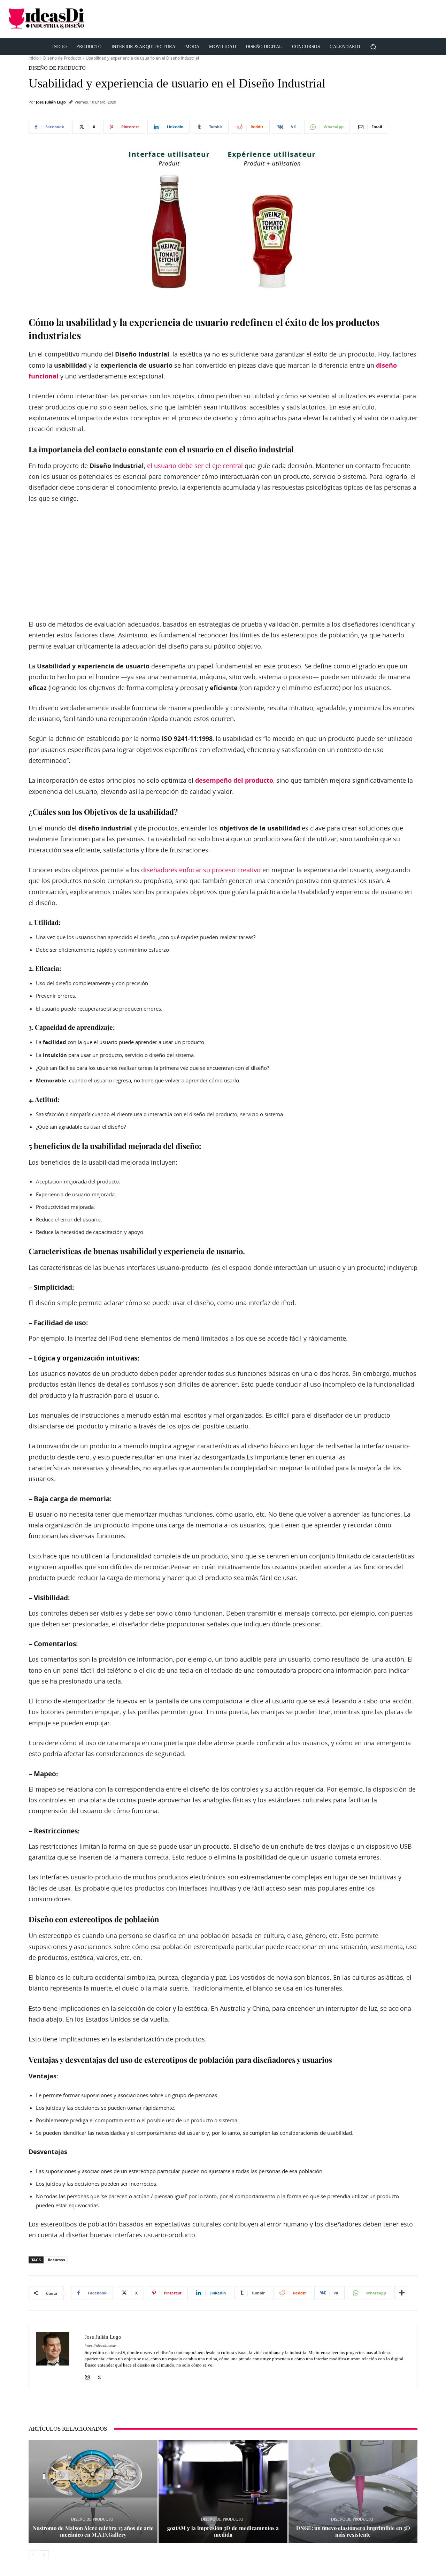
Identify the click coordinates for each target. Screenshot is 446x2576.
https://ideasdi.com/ (100, 2345)
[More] (402, 2293)
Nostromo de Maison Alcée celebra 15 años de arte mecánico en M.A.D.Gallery (93, 2531)
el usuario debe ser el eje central (195, 466)
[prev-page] (33, 2555)
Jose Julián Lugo (51, 102)
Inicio (34, 58)
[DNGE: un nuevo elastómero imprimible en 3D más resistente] (353, 2492)
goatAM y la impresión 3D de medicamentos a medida (223, 2531)
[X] (99, 2376)
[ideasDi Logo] (74, 19)
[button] (373, 47)
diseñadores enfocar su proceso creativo (201, 870)
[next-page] (44, 2555)
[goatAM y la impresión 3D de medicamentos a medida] (223, 2492)
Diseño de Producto (62, 58)
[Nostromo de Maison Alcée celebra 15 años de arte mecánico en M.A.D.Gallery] (93, 2492)
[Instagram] (87, 2376)
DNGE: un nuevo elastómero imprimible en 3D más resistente (353, 2531)
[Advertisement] (311, 19)
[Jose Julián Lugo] (57, 2357)
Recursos (56, 2260)
